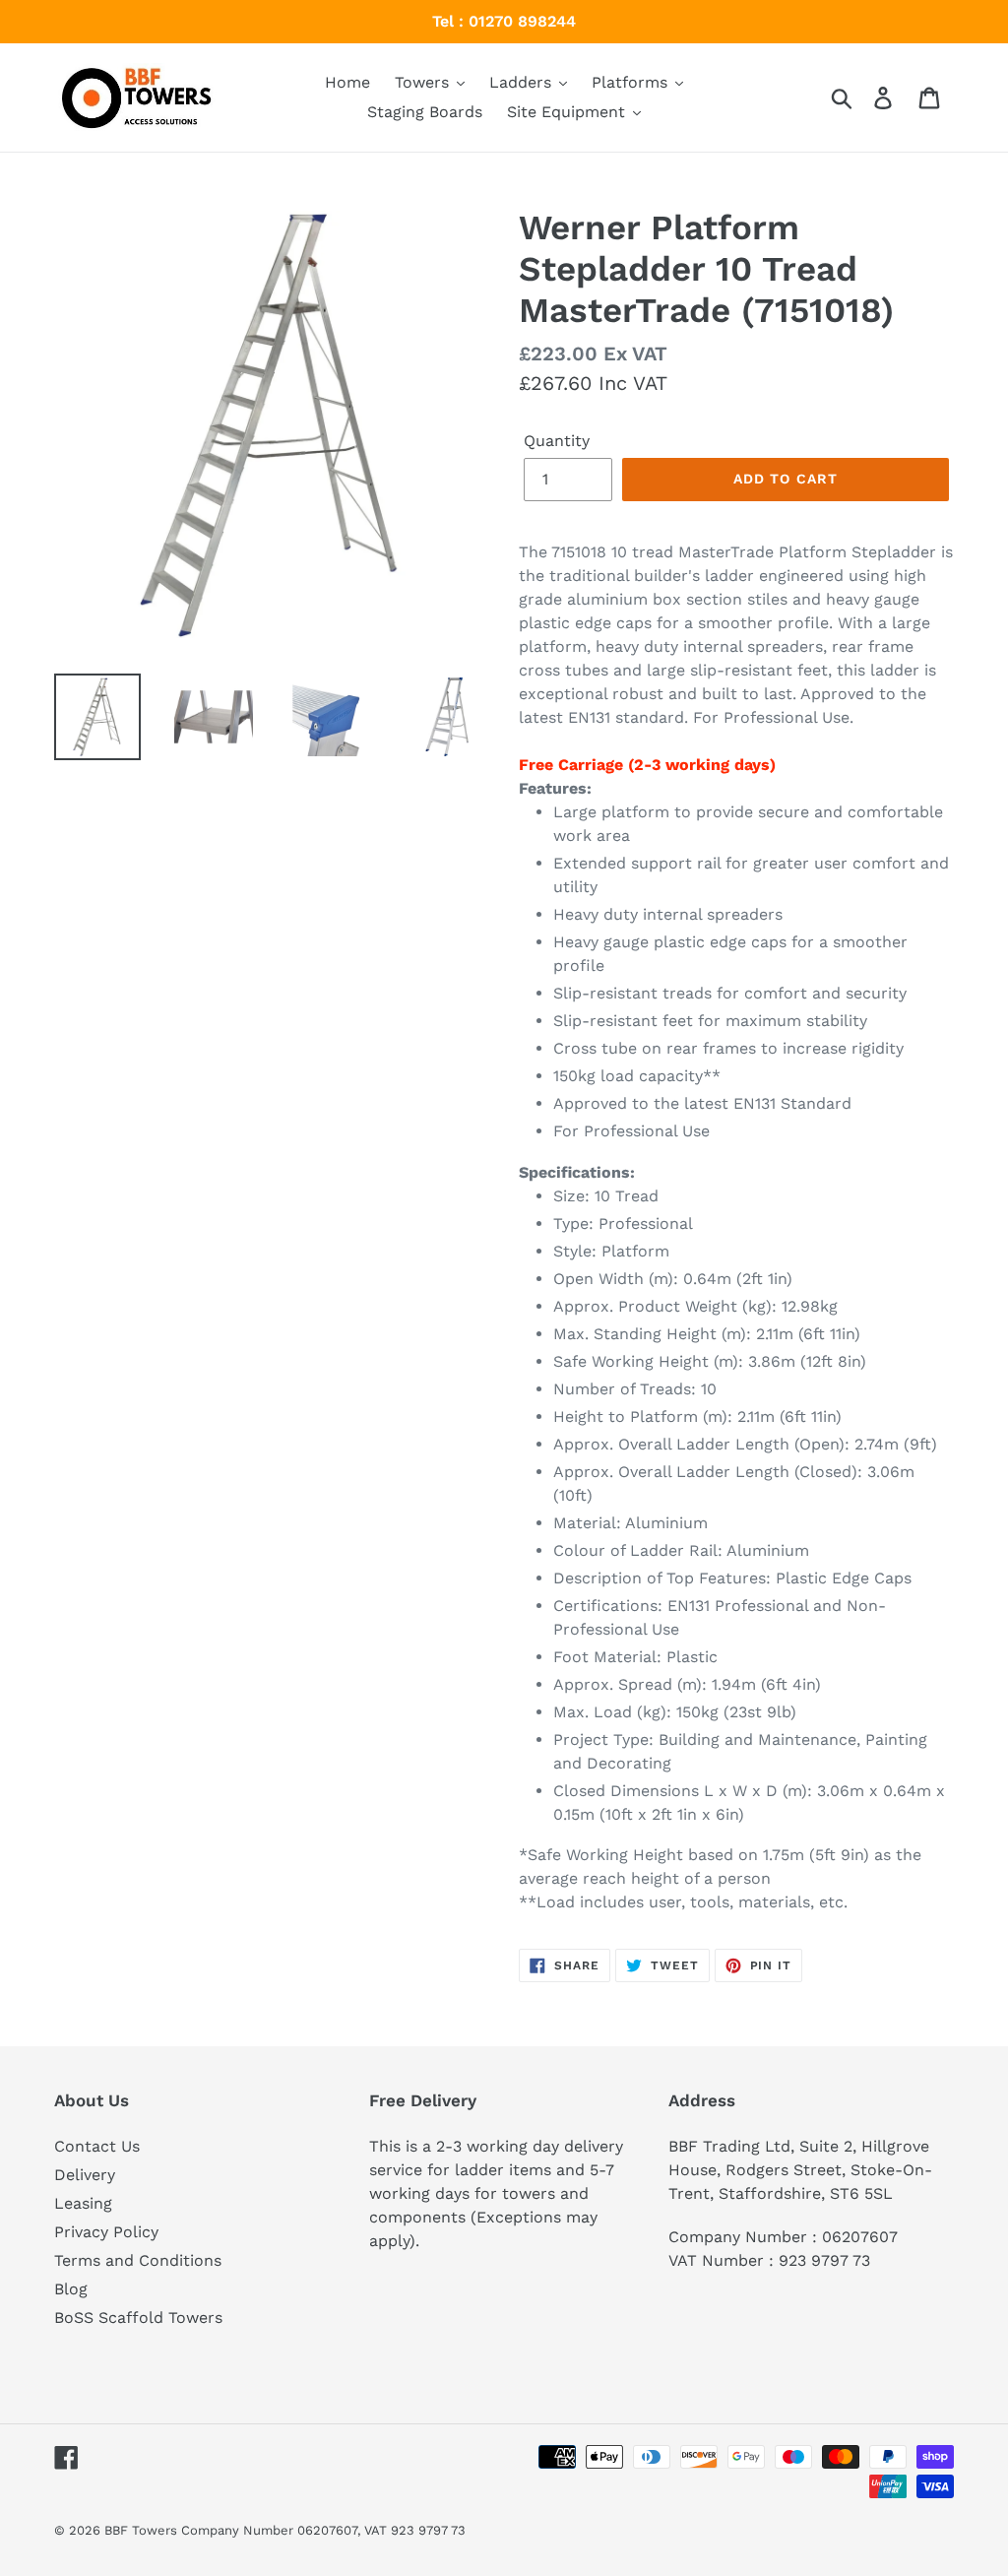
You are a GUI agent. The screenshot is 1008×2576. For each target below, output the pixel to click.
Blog (71, 2289)
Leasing (83, 2203)
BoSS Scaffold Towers (138, 2318)
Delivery (85, 2175)
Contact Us (97, 2146)
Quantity (557, 441)
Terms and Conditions (138, 2260)
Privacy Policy (106, 2232)
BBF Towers (141, 2530)
